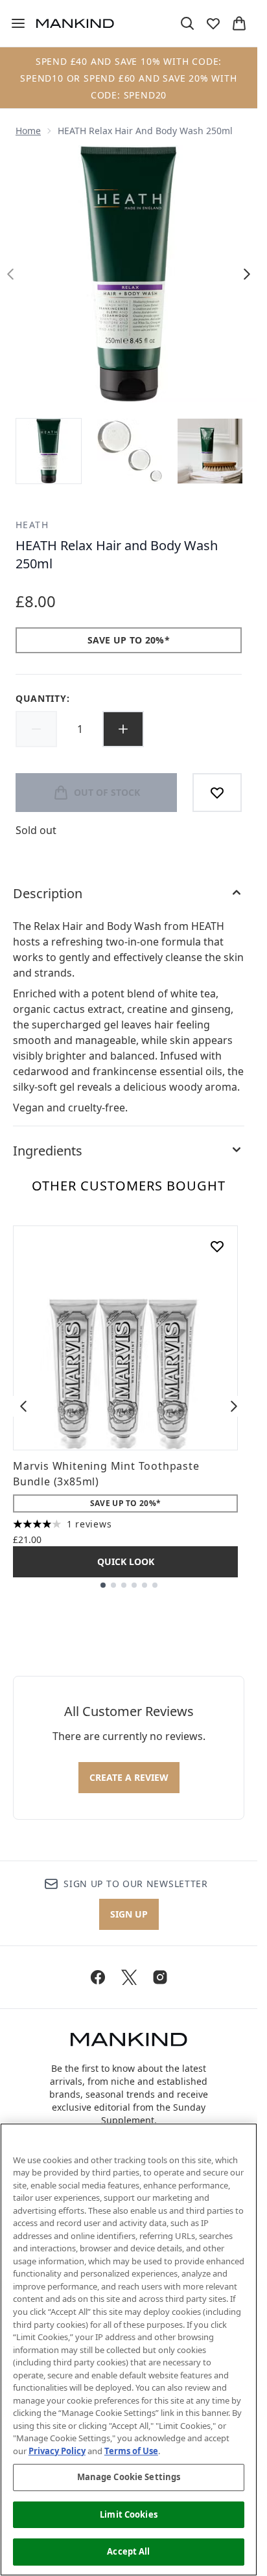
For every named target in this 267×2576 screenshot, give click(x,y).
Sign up (129, 1914)
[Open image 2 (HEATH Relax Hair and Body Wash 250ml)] (130, 451)
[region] (129, 2350)
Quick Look (126, 1561)
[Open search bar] (187, 23)
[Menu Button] (13, 23)
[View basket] (239, 23)
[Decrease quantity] (36, 729)
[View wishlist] (213, 23)
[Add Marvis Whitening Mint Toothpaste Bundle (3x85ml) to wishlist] (217, 1246)
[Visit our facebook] (98, 1977)
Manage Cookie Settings (129, 2477)
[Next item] (234, 1406)
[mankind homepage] (75, 23)
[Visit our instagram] (160, 1977)
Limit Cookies (129, 2514)
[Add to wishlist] (217, 793)
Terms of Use (131, 2451)
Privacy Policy (57, 2451)
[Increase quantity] (123, 729)
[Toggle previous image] (10, 274)
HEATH (32, 525)
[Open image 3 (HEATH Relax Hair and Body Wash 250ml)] (210, 451)
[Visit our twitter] (129, 1977)
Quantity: (42, 698)
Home (28, 131)
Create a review (129, 1777)
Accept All (128, 2551)
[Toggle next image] (247, 274)
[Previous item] (23, 1406)
